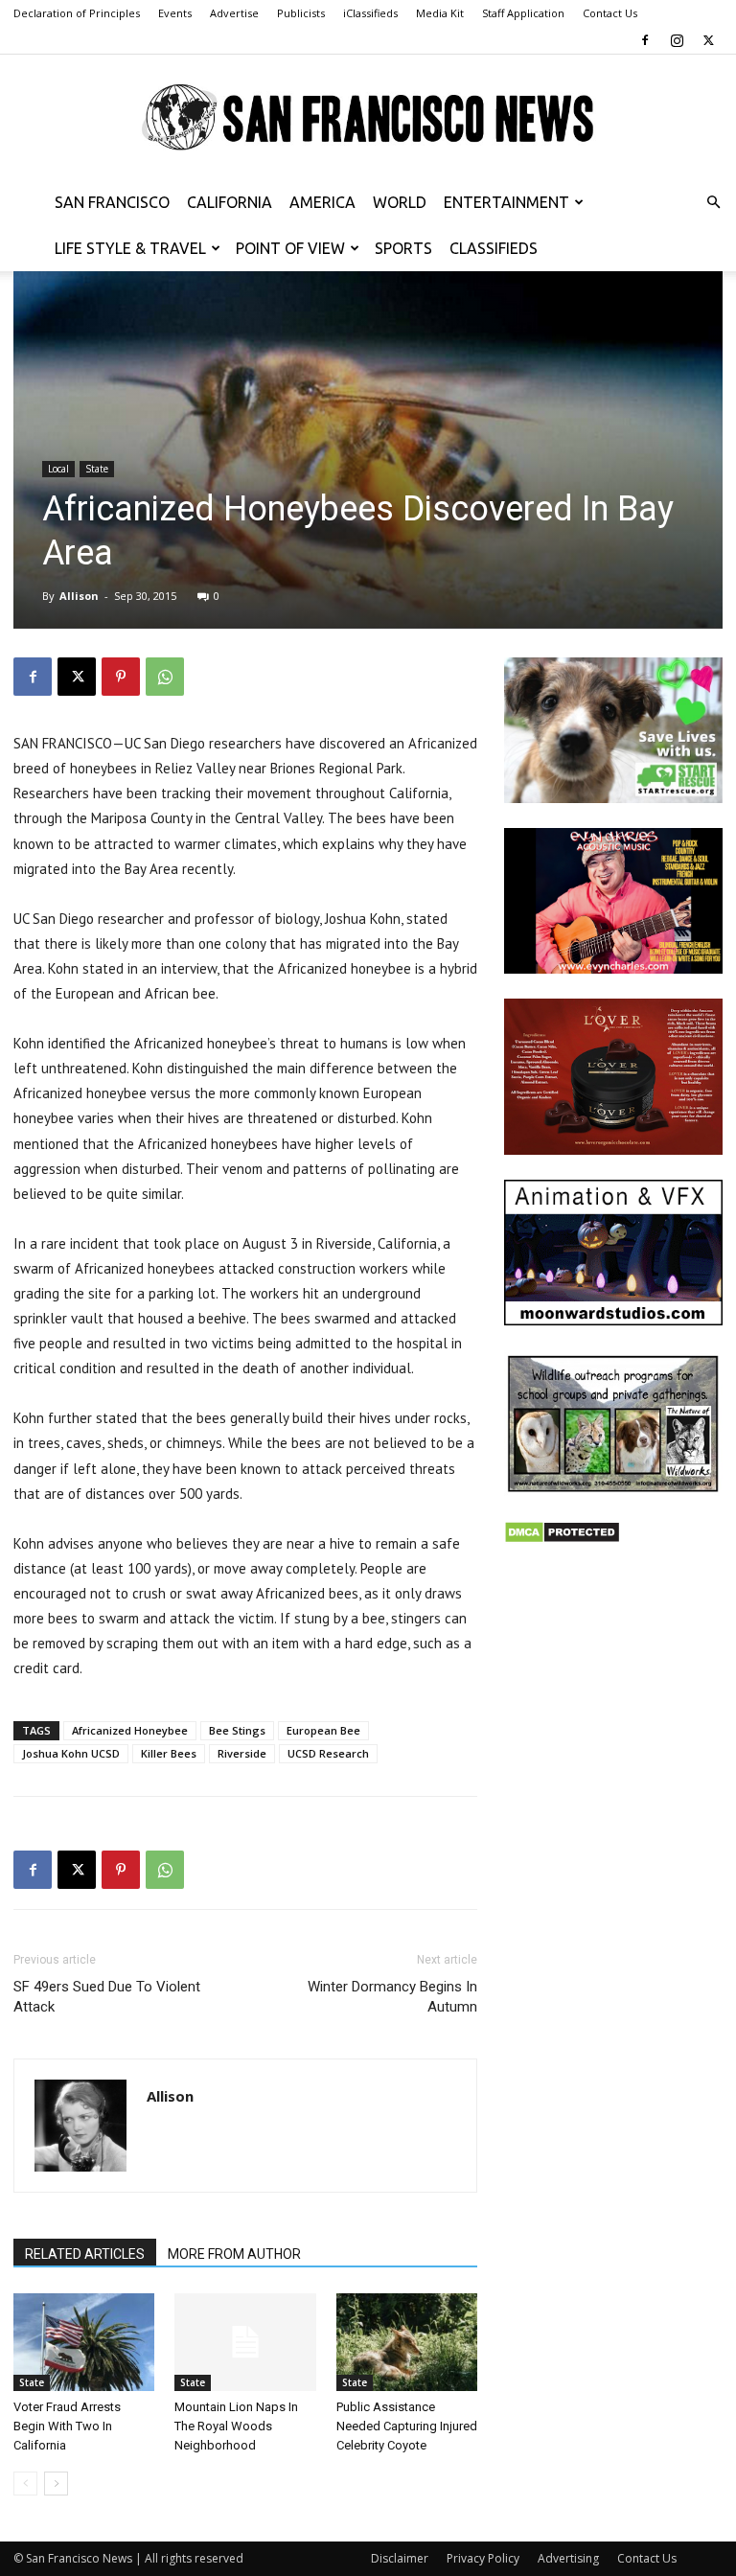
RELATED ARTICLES (85, 2254)
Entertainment (506, 202)
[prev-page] (25, 2484)
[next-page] (56, 2484)
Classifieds (494, 248)
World (400, 202)
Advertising (568, 2558)
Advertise (234, 13)
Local (58, 469)
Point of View (290, 248)
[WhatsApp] (165, 677)
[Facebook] (645, 40)
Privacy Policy (483, 2558)
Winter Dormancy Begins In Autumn (392, 1997)
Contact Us (610, 13)
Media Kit (440, 13)
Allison (79, 596)
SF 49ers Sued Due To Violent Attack (107, 1997)
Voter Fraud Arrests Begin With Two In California (67, 2426)
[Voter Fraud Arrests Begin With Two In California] (84, 2342)
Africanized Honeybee (130, 1730)
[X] (708, 40)
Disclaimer (400, 2558)
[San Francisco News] (368, 118)
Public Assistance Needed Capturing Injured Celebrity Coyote (407, 2426)
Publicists (301, 13)
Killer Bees (169, 1753)
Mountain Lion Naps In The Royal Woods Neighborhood (236, 2426)
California (230, 202)
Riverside (242, 1753)
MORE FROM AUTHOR (234, 2254)
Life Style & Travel (130, 248)
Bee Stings (237, 1730)
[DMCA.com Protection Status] (562, 1539)
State (97, 469)
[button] (713, 203)
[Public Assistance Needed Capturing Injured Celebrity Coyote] (407, 2342)
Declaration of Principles (77, 13)
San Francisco (112, 202)
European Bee (323, 1730)
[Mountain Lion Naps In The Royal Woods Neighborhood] (245, 2342)
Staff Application (523, 13)
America (322, 202)
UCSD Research (328, 1753)
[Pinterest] (121, 677)
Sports (403, 248)
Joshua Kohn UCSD (71, 1753)
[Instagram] (677, 40)
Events (175, 13)
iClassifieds (370, 13)
